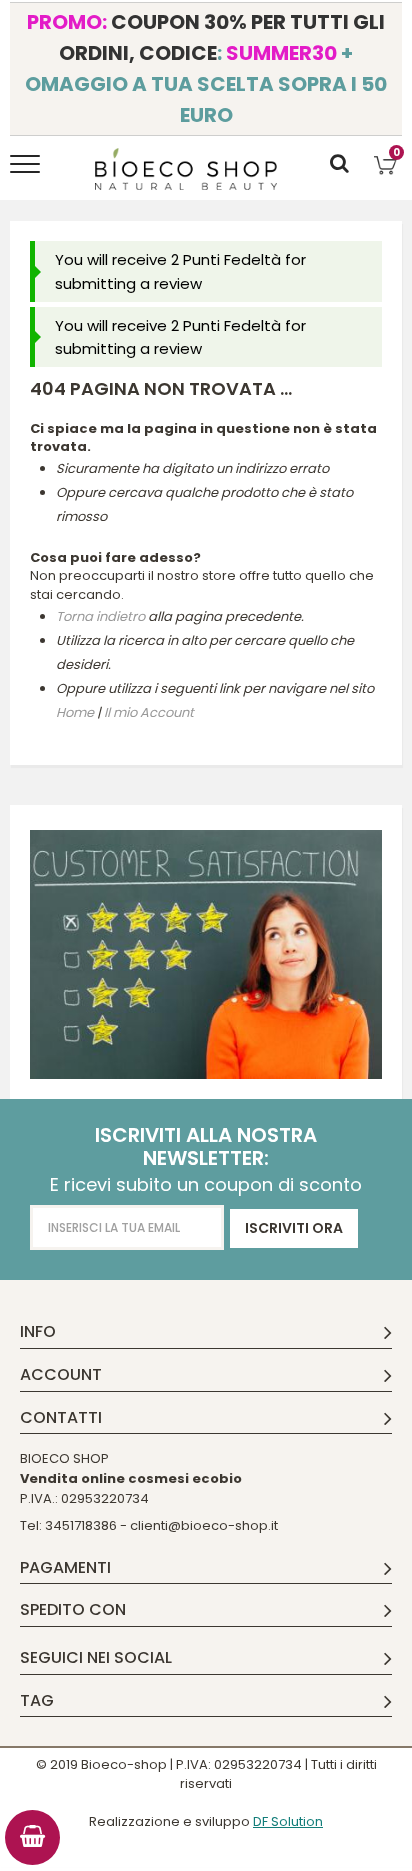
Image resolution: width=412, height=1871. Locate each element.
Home (75, 712)
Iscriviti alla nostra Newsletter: (206, 1147)
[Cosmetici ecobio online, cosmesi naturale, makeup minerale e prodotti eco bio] (186, 169)
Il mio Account (149, 712)
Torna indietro (100, 616)
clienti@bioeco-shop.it (204, 1525)
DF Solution (288, 1821)
